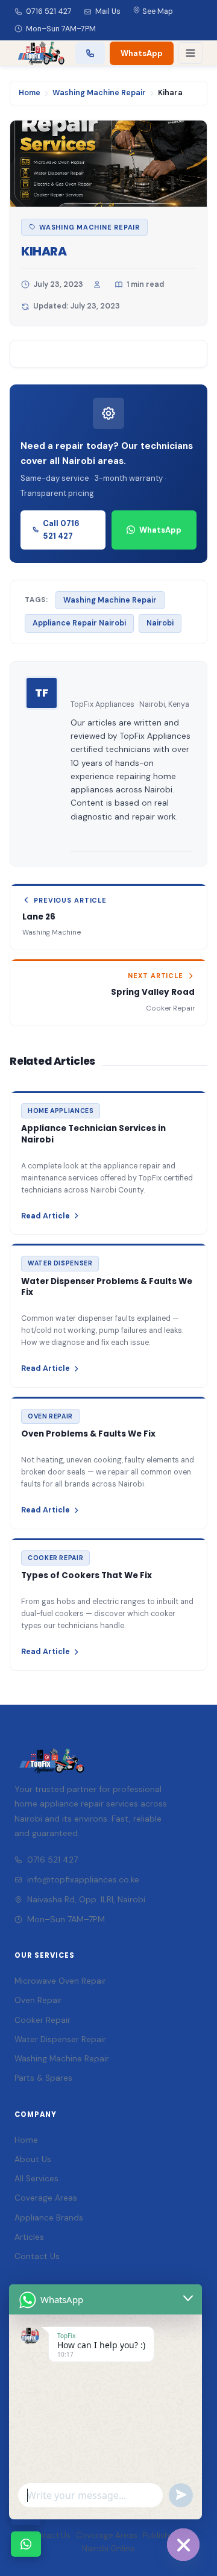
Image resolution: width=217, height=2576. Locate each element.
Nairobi (160, 623)
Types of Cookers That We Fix (86, 1575)
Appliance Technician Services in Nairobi (93, 1134)
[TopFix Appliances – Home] (40, 53)
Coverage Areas (46, 2198)
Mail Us (108, 11)
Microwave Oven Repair (60, 1981)
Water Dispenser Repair (60, 2039)
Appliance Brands (49, 2218)
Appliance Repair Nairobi (79, 623)
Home (30, 93)
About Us (33, 2159)
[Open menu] (190, 53)
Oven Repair (38, 2000)
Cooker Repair (42, 2020)
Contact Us (37, 2256)
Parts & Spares (43, 2078)
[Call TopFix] (90, 53)
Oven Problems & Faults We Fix (88, 1434)
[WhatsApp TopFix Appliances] (26, 2544)
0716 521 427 (49, 11)
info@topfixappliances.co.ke (83, 1879)
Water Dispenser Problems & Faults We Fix (107, 1287)
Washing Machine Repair (99, 93)
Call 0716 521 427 (61, 530)
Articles (29, 2237)
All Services (36, 2179)
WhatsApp (142, 53)
